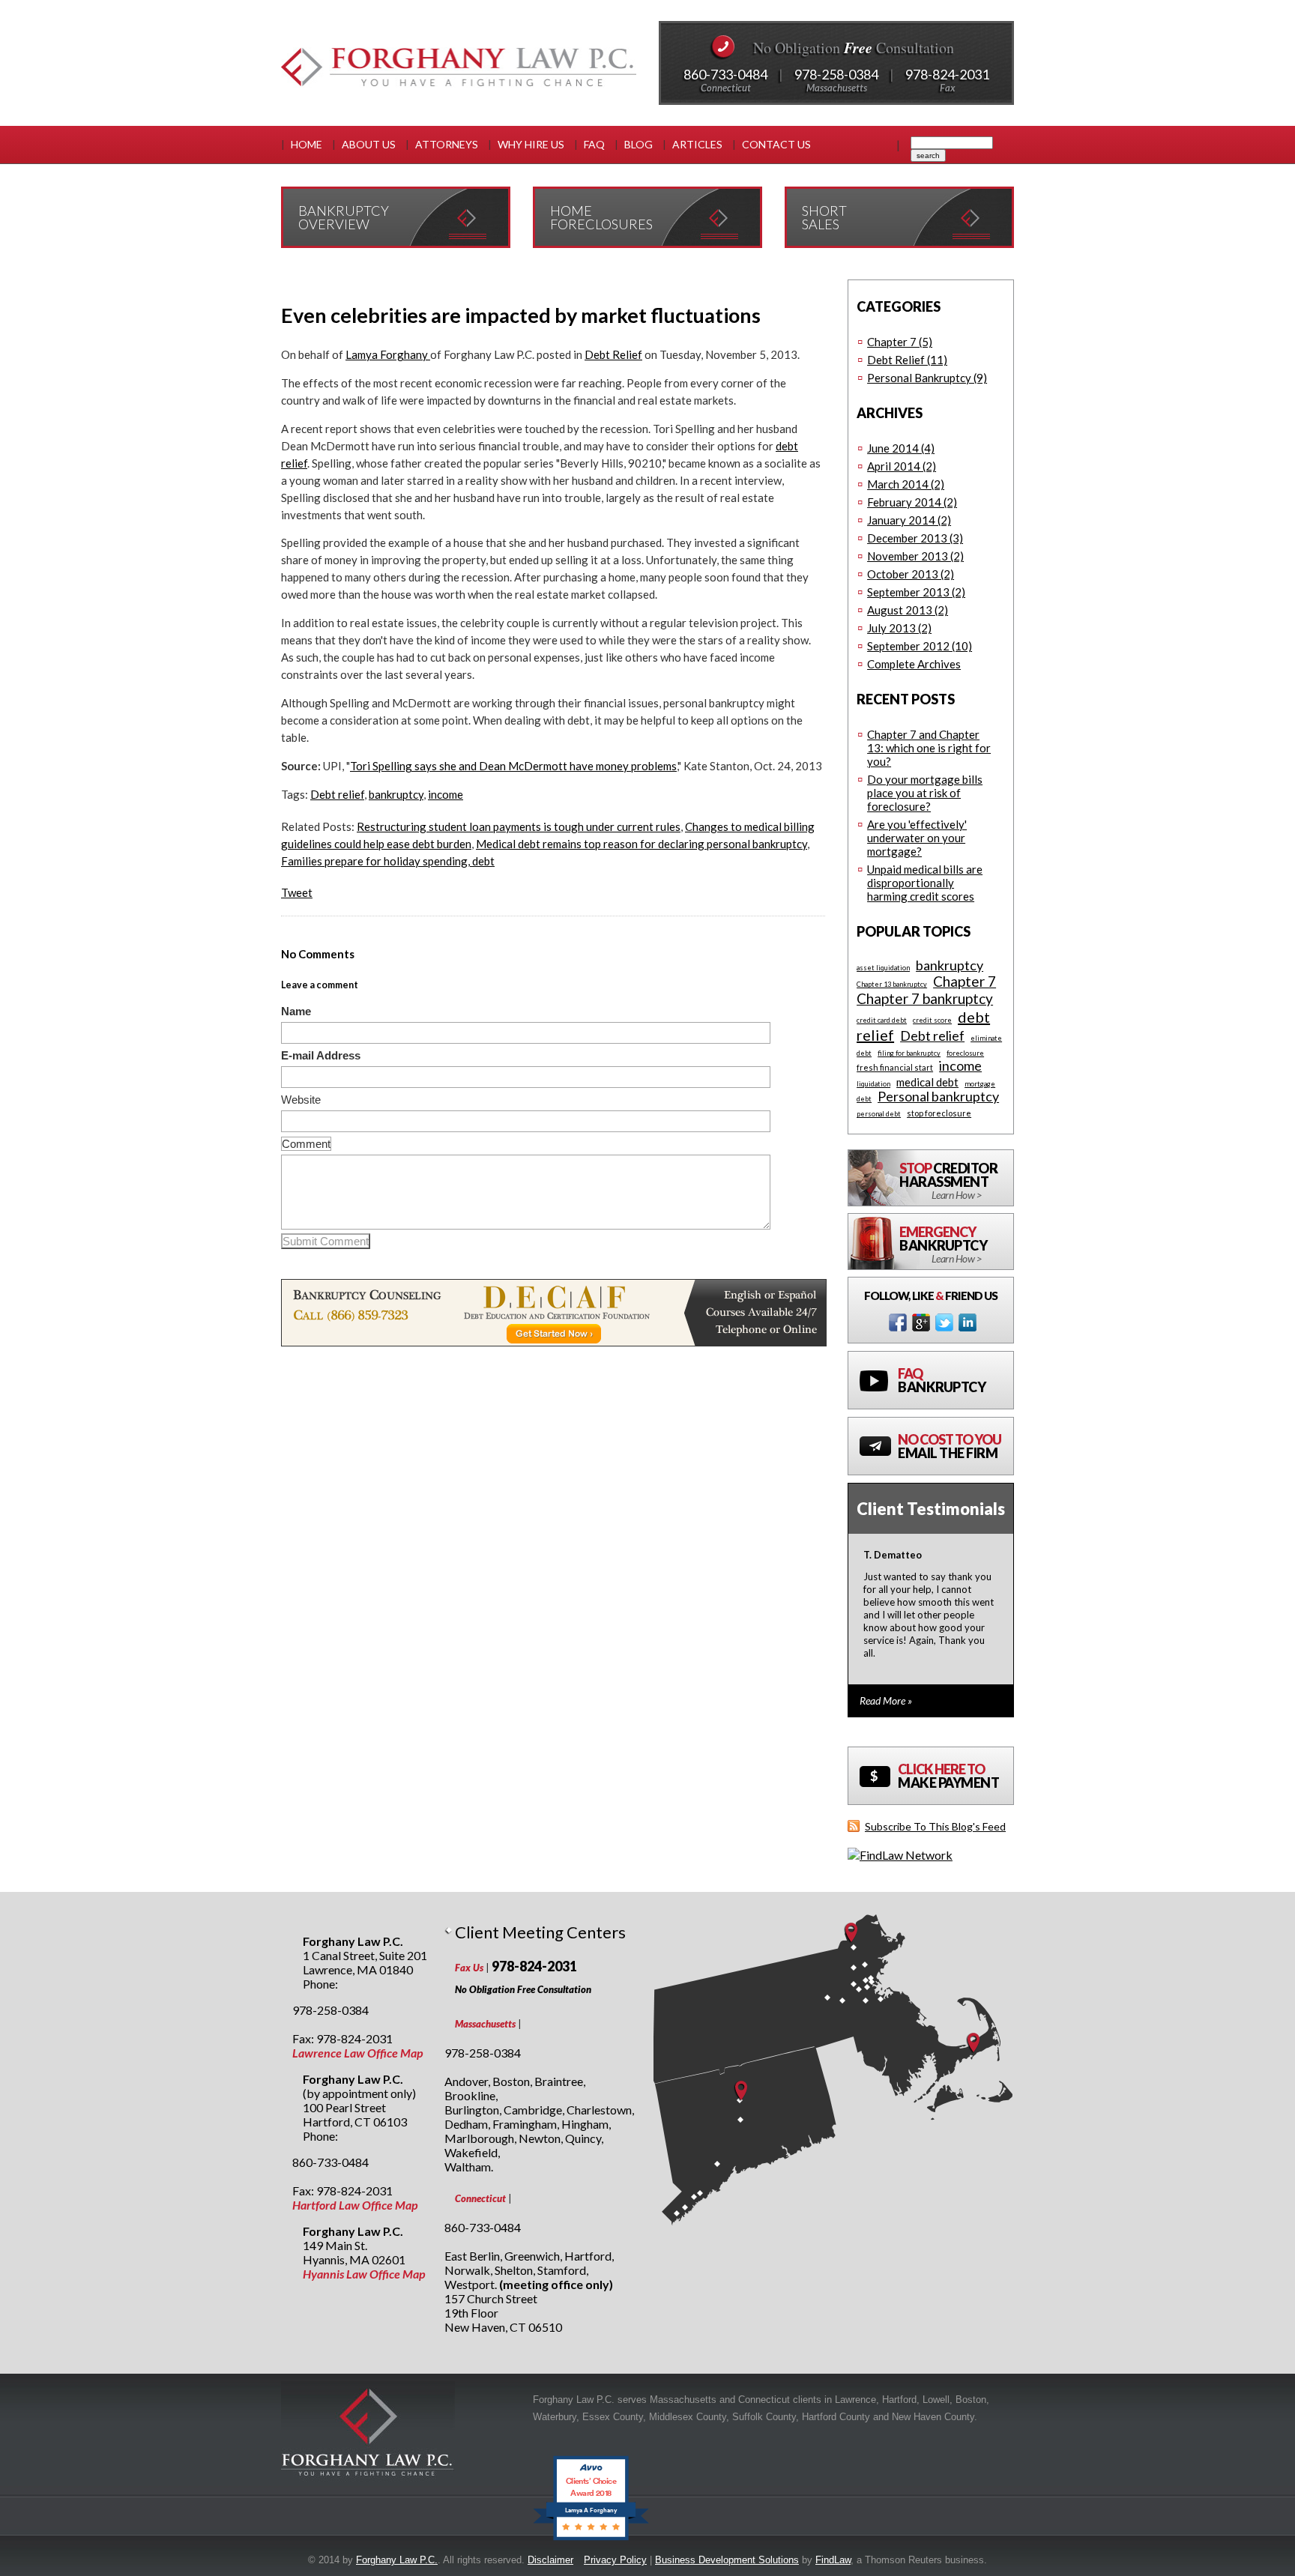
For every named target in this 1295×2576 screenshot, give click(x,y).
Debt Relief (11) (907, 360)
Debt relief (337, 794)
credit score (932, 1020)
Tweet (297, 892)
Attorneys (447, 144)
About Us (369, 144)
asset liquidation (883, 968)
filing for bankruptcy (909, 1053)
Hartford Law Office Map (355, 2205)
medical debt (927, 1082)
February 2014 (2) (912, 502)
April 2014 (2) (902, 466)
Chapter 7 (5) (900, 342)
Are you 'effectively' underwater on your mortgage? (917, 838)
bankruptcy (396, 794)
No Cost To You (950, 1446)
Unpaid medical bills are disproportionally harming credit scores (925, 883)
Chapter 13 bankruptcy (892, 984)
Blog (639, 144)
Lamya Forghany (388, 354)
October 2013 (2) (911, 574)
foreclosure (965, 1053)
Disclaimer (550, 2560)
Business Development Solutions (727, 2560)
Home (307, 144)
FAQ (594, 144)
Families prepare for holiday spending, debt (388, 861)
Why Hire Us (531, 144)
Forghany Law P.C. (397, 2560)
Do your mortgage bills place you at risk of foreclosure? (925, 793)
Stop (948, 1180)
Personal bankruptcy (938, 1096)
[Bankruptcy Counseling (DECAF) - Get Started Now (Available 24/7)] (554, 1342)
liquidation (873, 1084)
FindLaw (833, 2560)
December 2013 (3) (915, 538)
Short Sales (824, 217)
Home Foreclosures (601, 217)
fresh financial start (895, 1067)
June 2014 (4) (901, 448)
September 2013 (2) (916, 592)
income (446, 794)
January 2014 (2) (909, 520)
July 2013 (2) (899, 628)
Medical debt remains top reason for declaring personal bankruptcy (642, 844)
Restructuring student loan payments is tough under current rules (519, 826)
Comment (306, 1144)
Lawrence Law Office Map (357, 2053)
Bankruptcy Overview (344, 217)
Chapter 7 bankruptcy (925, 998)
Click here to (948, 1776)
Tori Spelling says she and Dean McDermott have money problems (513, 766)
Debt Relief (613, 354)
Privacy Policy (615, 2560)
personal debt (879, 1114)
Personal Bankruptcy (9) (927, 378)
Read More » (886, 1700)
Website (301, 1100)
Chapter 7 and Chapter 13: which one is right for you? (929, 748)
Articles (697, 144)
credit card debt (882, 1020)
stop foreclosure (939, 1113)
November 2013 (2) (915, 556)
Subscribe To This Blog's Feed (935, 1826)
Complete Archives (914, 664)
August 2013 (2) (908, 610)
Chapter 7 (965, 981)
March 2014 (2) (906, 484)
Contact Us (776, 144)
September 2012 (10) (920, 646)
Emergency (943, 1244)
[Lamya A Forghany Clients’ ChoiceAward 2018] (591, 2540)
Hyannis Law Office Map (364, 2274)
